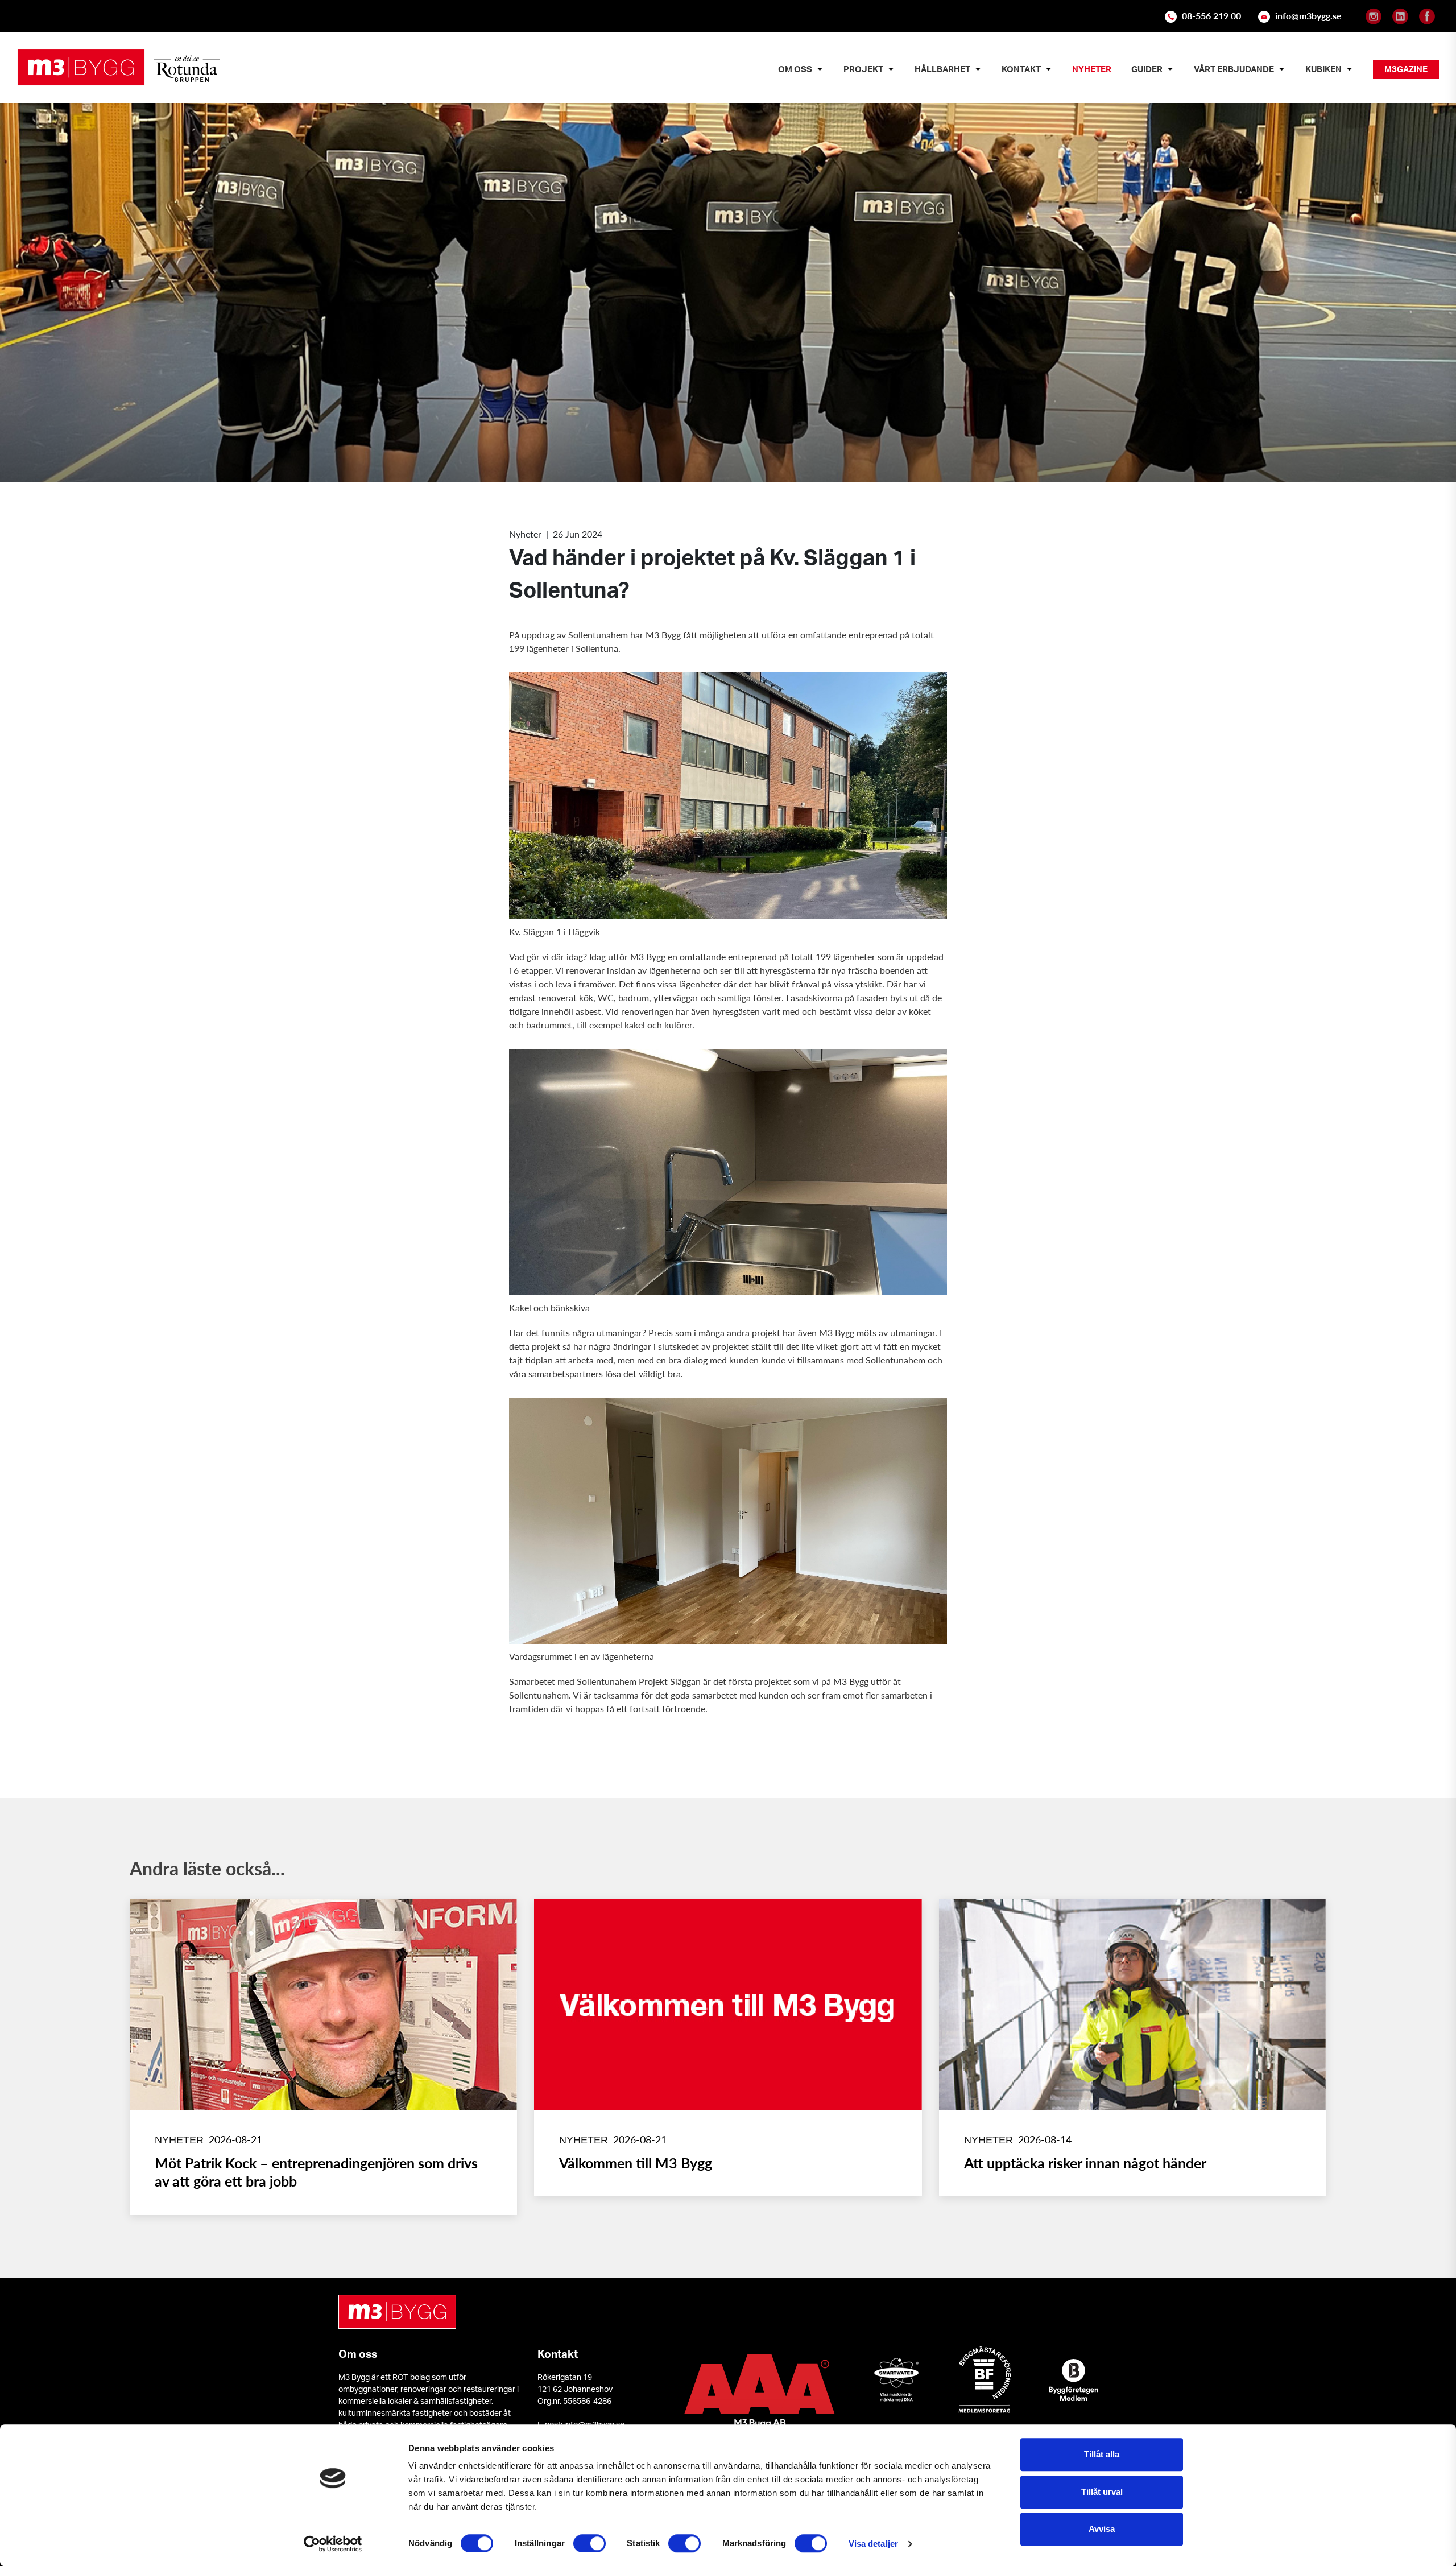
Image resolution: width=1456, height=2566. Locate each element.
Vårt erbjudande (1234, 69)
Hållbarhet (942, 69)
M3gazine (1406, 69)
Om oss (795, 69)
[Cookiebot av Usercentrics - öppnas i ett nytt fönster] (333, 2544)
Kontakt (1021, 69)
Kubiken (1323, 69)
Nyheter (1092, 69)
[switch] (590, 2543)
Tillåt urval (1102, 2492)
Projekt (863, 69)
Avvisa (1102, 2529)
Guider (1147, 69)
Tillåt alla (1102, 2454)
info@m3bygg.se (1308, 16)
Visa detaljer (873, 2544)
